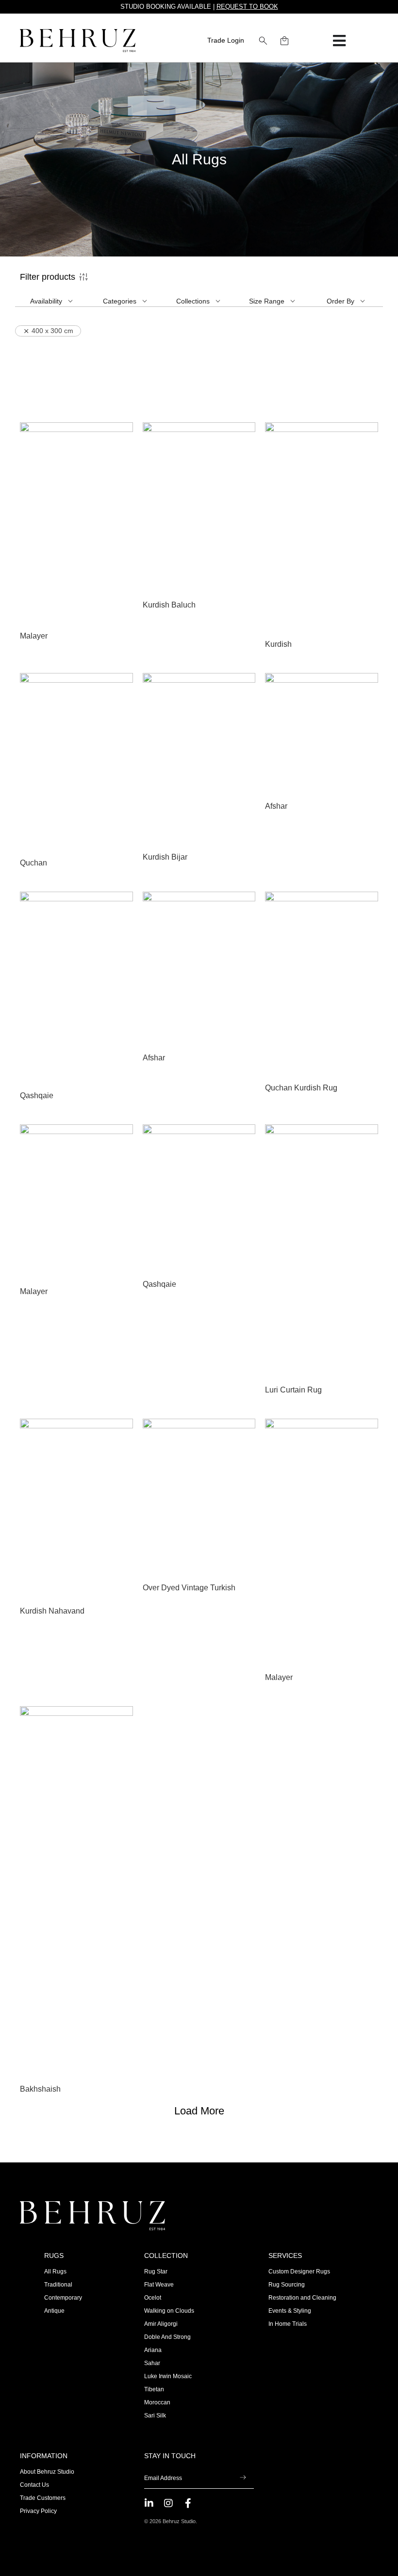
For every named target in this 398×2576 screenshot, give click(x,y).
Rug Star (156, 2272)
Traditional (58, 2285)
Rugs (54, 2256)
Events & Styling (290, 2311)
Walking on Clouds (169, 2311)
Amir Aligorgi (161, 2324)
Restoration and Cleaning (302, 2298)
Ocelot (153, 2298)
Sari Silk (155, 2416)
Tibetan (154, 2389)
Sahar (152, 2363)
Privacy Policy (38, 2511)
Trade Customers (43, 2498)
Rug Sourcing (287, 2285)
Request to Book (247, 7)
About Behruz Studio (47, 2472)
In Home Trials (288, 2324)
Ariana (153, 2350)
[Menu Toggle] (339, 41)
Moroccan (157, 2402)
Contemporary (63, 2298)
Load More (199, 2111)
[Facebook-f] (188, 2503)
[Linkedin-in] (149, 2503)
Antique (54, 2311)
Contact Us (34, 2485)
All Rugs (55, 2272)
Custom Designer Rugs (299, 2272)
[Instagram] (168, 2503)
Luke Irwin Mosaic (168, 2376)
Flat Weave (159, 2285)
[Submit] (243, 2479)
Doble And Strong (167, 2337)
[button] (263, 41)
